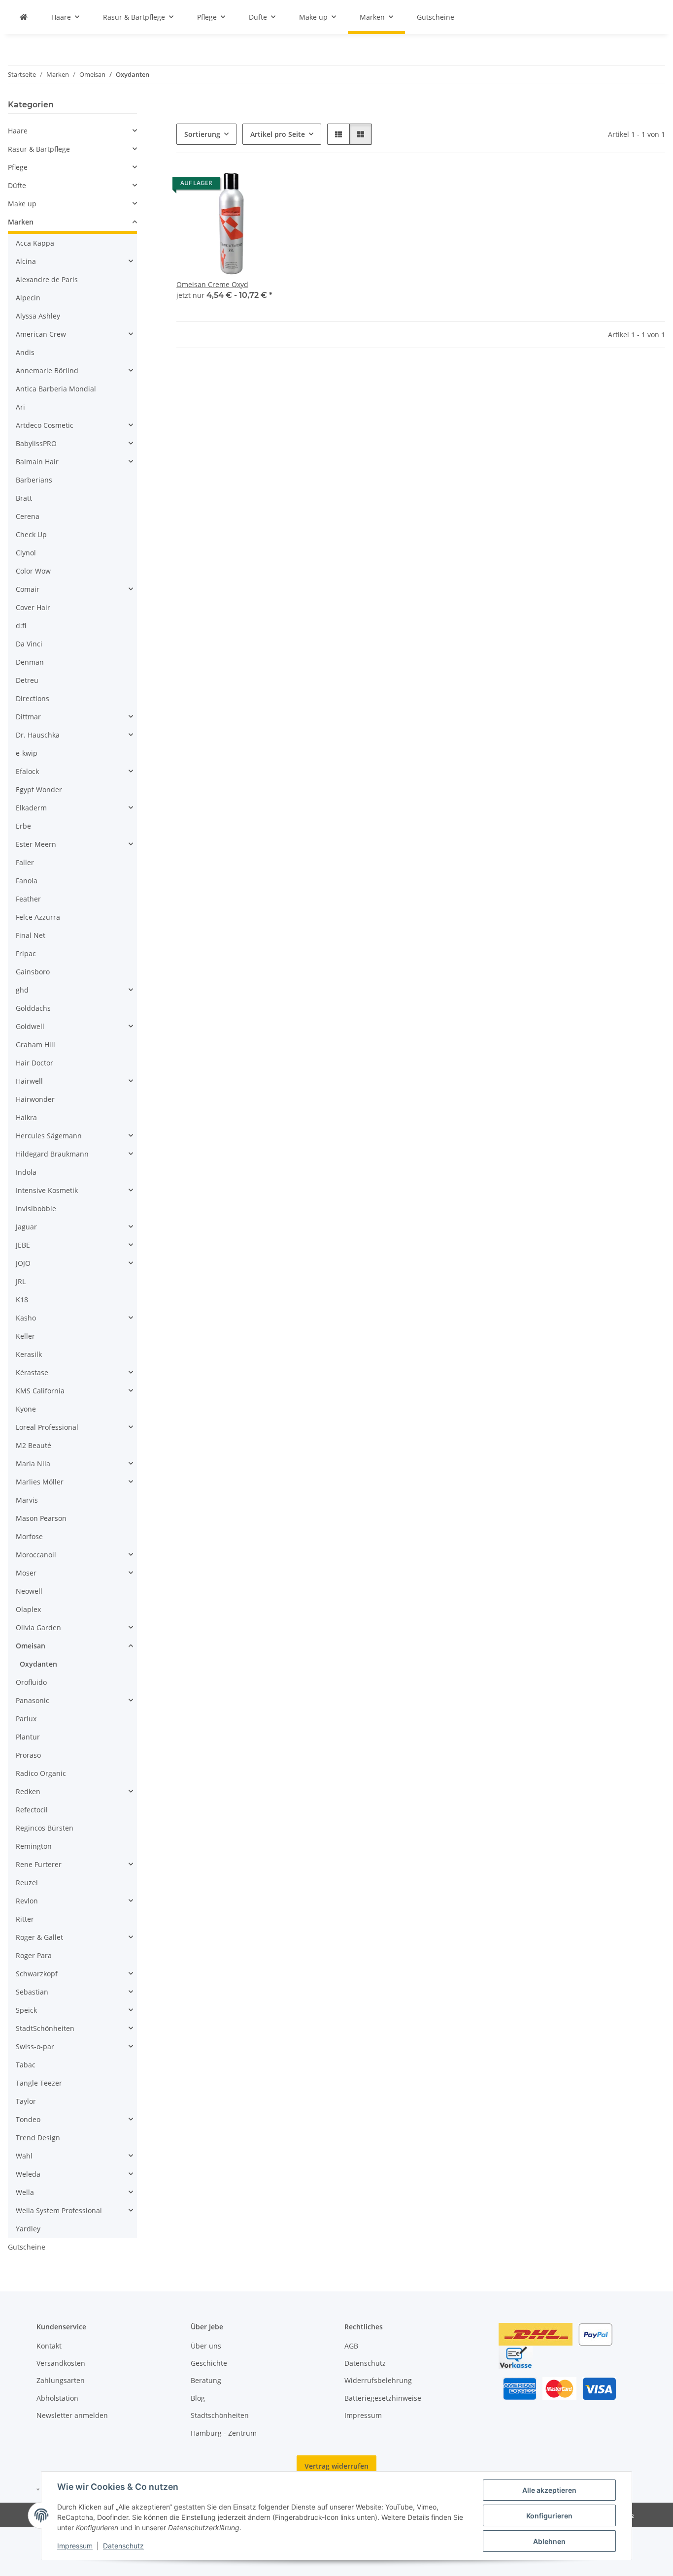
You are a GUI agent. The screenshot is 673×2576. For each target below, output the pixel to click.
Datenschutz (123, 2546)
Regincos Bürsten (45, 1828)
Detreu (27, 680)
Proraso (28, 1755)
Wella (25, 2192)
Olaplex (28, 1609)
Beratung (206, 2380)
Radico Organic (41, 1773)
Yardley (28, 2229)
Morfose (29, 1536)
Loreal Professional (47, 1427)
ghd (22, 990)
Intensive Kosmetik (47, 1190)
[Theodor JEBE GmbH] (24, 17)
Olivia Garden (38, 1627)
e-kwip (27, 753)
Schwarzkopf (37, 1974)
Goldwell (30, 1026)
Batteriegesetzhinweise (383, 2398)
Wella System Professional (59, 2210)
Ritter (25, 1919)
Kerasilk (29, 1354)
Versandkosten (61, 2363)
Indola (26, 1172)
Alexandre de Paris (47, 279)
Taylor (26, 2101)
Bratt (24, 498)
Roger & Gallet (39, 1937)
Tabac (26, 2065)
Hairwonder (35, 1099)
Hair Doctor (34, 1063)
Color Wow (33, 571)
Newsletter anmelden (72, 2415)
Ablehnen (549, 2541)
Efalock (27, 771)
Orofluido (31, 1682)
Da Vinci (29, 644)
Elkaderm (31, 808)
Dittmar (28, 717)
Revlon (27, 1901)
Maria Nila (33, 1464)
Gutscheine (27, 2247)
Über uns (206, 2346)
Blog (198, 2398)
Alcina (26, 261)
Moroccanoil (36, 1555)
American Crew (41, 334)
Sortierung (202, 134)
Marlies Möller (40, 1482)
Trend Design (38, 2138)
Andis (25, 352)
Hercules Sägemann (49, 1136)
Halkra (26, 1117)
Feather (28, 899)
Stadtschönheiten (220, 2415)
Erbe (23, 826)
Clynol (26, 553)
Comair (28, 589)
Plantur (28, 1737)
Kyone (26, 1409)
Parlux (26, 1719)
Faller (25, 862)
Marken (21, 222)
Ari (20, 407)
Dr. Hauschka (38, 735)
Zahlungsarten (61, 2380)
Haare (18, 131)
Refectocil (32, 1810)
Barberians (34, 480)
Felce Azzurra (38, 917)
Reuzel (27, 1883)
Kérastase (32, 1372)
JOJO (23, 1263)
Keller (25, 1336)
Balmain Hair (37, 462)
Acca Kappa (35, 243)
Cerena (28, 516)
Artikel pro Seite (278, 134)
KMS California (40, 1391)
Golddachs (33, 1008)
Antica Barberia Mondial (56, 389)
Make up (22, 204)
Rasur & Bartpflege (39, 149)
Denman (30, 662)
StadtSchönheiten (45, 2028)
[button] (338, 134)
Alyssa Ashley (38, 316)
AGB (351, 2346)
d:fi (21, 626)
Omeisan (31, 1646)
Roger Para (34, 1955)
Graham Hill (35, 1045)
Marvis (27, 1500)
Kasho (26, 1318)
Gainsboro (33, 972)
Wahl (24, 2156)
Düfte (17, 185)
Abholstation (57, 2398)
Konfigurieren (549, 2516)
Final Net (31, 935)
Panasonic (33, 1700)
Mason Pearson (41, 1518)
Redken (28, 1791)
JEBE (23, 1245)
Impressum (75, 2546)
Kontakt (49, 2346)
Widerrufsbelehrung (378, 2380)
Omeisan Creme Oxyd (212, 284)
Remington (34, 1846)
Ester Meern (36, 844)
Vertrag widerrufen (336, 2466)
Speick (26, 2010)
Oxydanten (38, 1664)
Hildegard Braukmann (52, 1154)
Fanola (27, 881)
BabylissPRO (36, 443)
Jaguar (26, 1227)
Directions (33, 698)
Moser (26, 1573)
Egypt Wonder (39, 789)
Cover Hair (33, 607)
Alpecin (28, 298)
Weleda (28, 2174)
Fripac (26, 953)
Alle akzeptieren (549, 2490)
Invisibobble (36, 1208)
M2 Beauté (34, 1445)
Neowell (29, 1591)
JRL (21, 1281)
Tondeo (28, 2119)
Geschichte (209, 2363)
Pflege (18, 167)
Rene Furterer (39, 1864)
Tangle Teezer (39, 2083)
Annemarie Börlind (47, 370)
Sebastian (32, 1992)
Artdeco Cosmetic (45, 425)
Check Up (31, 534)
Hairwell (29, 1081)
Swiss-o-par (35, 2046)
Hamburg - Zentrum (224, 2433)
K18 (22, 1300)
